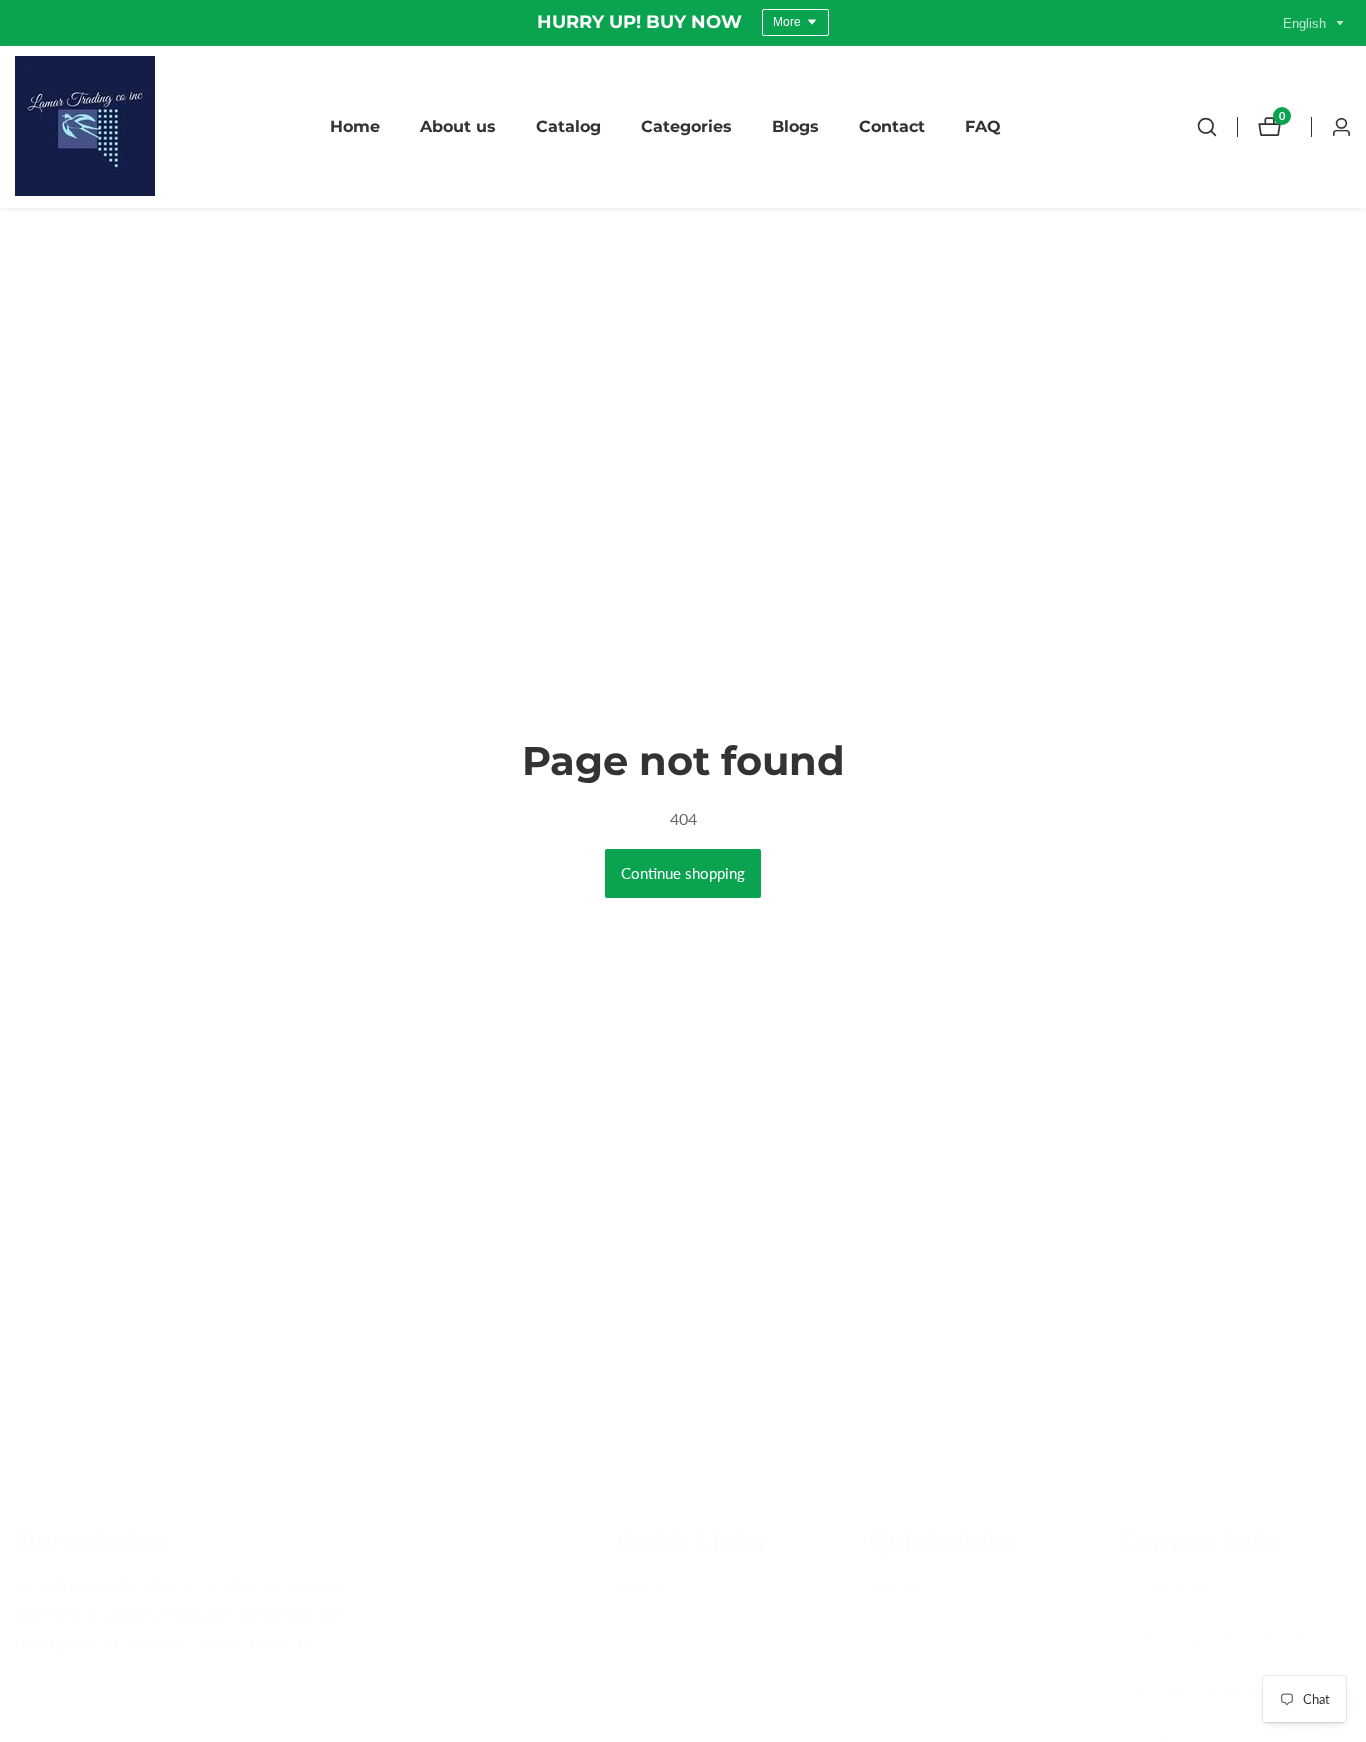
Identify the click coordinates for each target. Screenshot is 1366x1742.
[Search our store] (1207, 127)
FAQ (983, 126)
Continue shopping (683, 873)
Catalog (568, 126)
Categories (686, 126)
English (1306, 23)
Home (355, 126)
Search (641, 1585)
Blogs (795, 126)
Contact (892, 126)
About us (458, 126)
